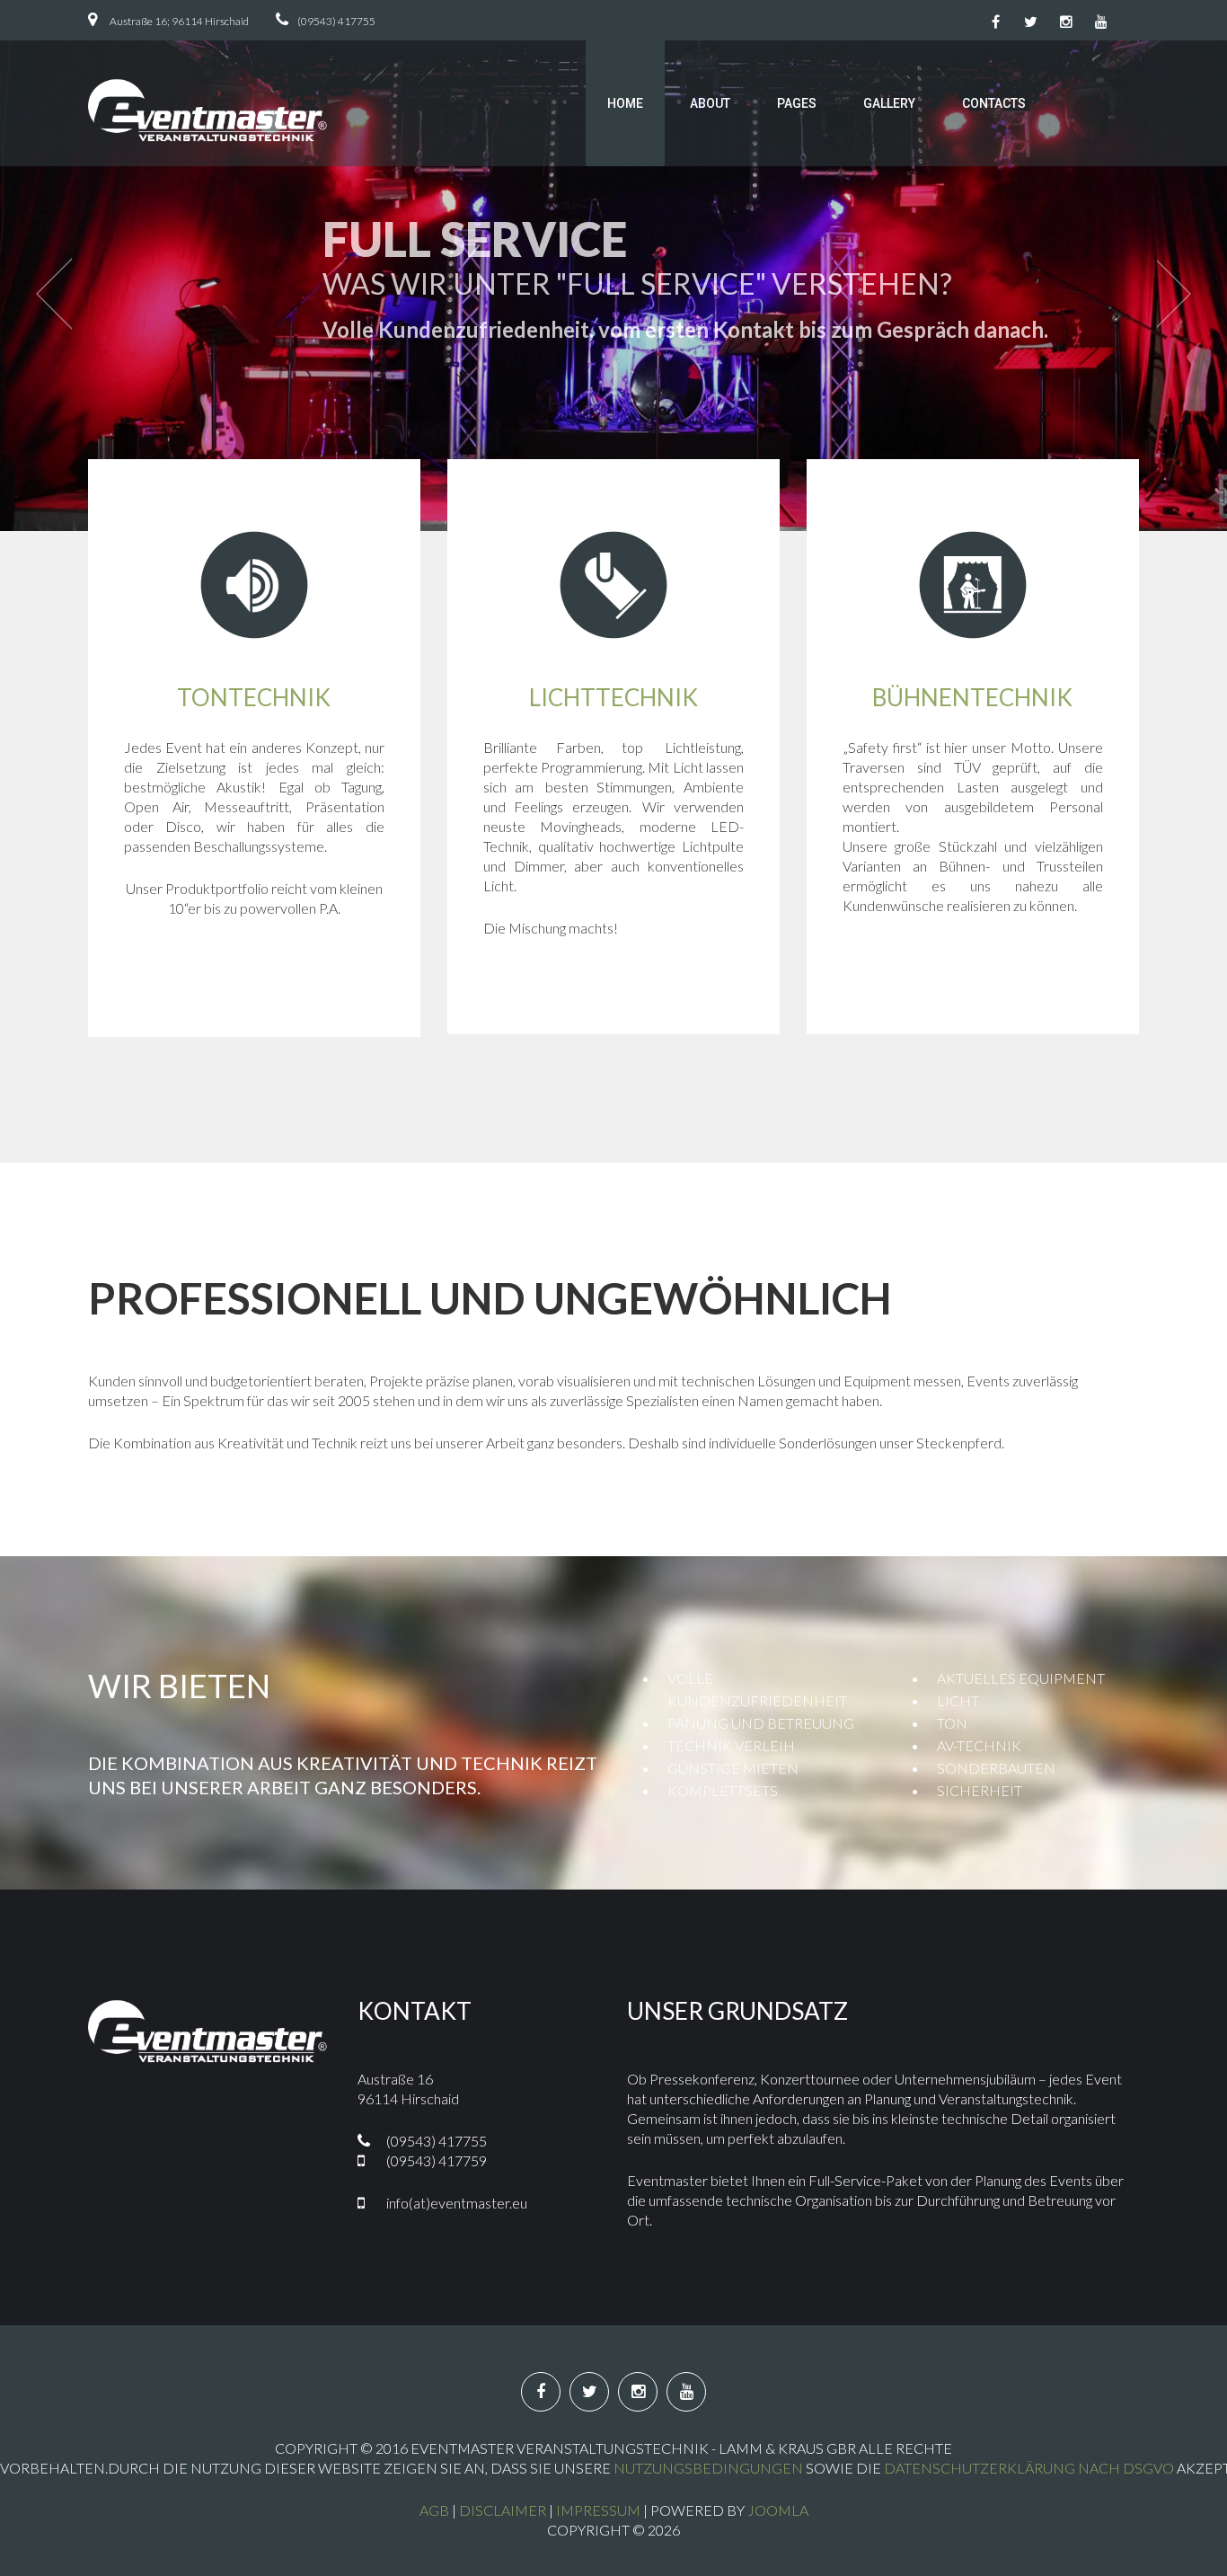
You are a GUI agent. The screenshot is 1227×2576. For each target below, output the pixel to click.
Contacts (994, 103)
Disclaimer (503, 2510)
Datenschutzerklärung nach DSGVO (1029, 2468)
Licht (958, 1700)
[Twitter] (1031, 22)
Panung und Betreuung (761, 1723)
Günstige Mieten (733, 1768)
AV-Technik (979, 1745)
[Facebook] (996, 22)
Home (625, 103)
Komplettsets (723, 1790)
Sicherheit (980, 1790)
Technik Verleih (731, 1745)
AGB (434, 2510)
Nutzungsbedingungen (708, 2468)
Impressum (598, 2510)
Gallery (889, 103)
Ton (952, 1723)
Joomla (778, 2510)
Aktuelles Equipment (1021, 1678)
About (710, 103)
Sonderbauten (996, 1768)
